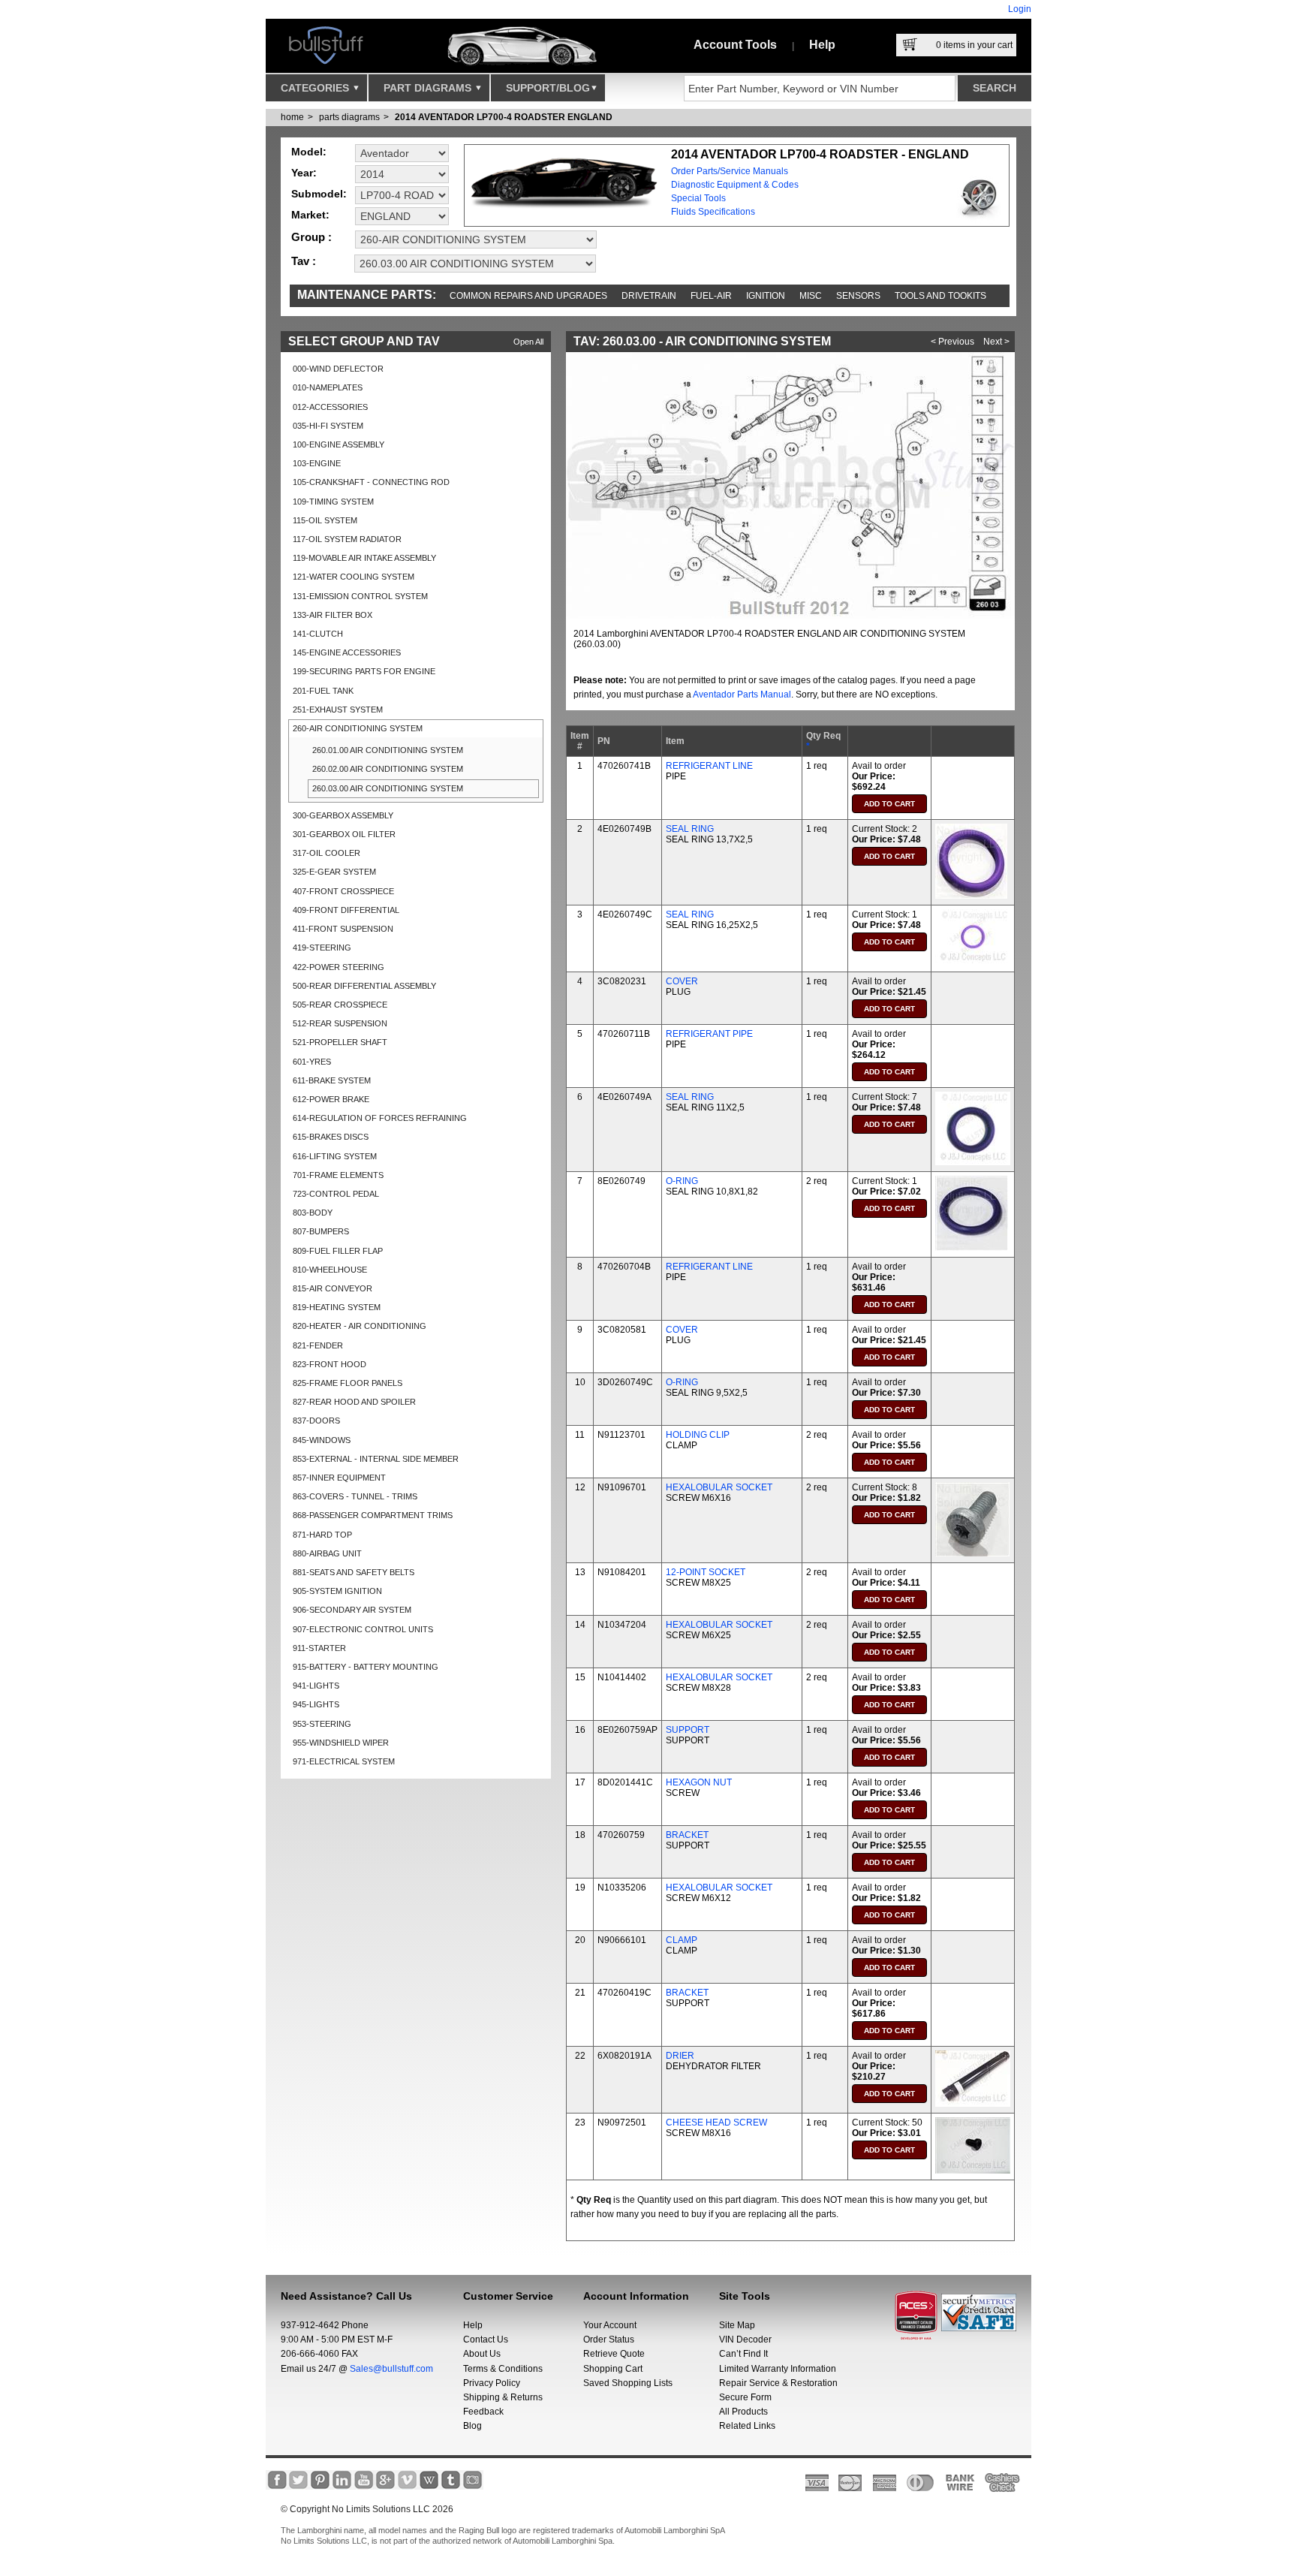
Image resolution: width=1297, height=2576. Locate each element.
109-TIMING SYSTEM (333, 502)
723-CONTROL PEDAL (336, 1194)
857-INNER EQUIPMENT (339, 1478)
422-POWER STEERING (339, 967)
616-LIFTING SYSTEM (335, 1156)
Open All (528, 342)
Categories (316, 88)
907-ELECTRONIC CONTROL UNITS (363, 1629)
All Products (743, 2412)
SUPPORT (688, 1730)
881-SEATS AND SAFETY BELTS (354, 1572)
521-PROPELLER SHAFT (340, 1042)
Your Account (610, 2325)
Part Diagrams (429, 88)
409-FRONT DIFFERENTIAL (346, 910)
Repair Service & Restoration (778, 2383)
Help (822, 45)
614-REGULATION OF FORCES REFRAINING (380, 1118)
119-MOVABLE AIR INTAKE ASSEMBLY (364, 558)
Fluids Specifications (713, 212)
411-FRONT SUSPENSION (343, 929)
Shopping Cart (613, 2369)
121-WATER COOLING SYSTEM (354, 577)
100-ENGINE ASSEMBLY (339, 444)
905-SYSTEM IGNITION (337, 1591)
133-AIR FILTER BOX (333, 615)
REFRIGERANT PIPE (709, 1034)
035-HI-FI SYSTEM (328, 426)
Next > (996, 342)
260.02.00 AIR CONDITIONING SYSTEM (388, 769)
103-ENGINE (317, 463)
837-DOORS (316, 1421)
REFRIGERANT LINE (709, 766)
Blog (472, 2426)
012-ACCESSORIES (330, 407)
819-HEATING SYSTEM (337, 1307)
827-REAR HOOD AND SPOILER (354, 1402)
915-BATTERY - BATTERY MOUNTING (366, 1667)
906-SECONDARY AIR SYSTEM (352, 1610)
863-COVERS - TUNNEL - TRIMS (355, 1496)
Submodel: (319, 194)
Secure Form (745, 2397)
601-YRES (312, 1062)
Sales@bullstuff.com (391, 2369)
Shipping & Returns (503, 2397)
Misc (811, 296)
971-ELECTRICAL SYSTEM (344, 1761)
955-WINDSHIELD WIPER (341, 1743)
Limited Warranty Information (778, 2369)
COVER (682, 981)
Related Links (747, 2426)
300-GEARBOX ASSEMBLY (343, 815)
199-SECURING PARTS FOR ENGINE (364, 671)
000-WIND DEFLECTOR (338, 369)
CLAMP (682, 1940)
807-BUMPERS (321, 1231)
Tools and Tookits (940, 296)
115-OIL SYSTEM (325, 520)
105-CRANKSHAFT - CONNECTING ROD (371, 482)
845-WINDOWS (322, 1440)
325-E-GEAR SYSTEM (334, 872)
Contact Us (486, 2339)
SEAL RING (690, 829)
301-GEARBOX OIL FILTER (344, 834)
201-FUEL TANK (323, 691)
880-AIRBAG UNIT (327, 1553)
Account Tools (735, 45)
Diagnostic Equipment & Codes (735, 185)
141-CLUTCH (318, 634)
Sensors (858, 296)
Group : (311, 237)
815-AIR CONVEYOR (333, 1288)
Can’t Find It (743, 2354)
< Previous (952, 342)
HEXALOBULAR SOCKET (719, 1487)
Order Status (609, 2339)
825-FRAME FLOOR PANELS (348, 1383)
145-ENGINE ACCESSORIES (347, 652)
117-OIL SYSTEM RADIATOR (347, 539)
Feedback (483, 2412)
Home (292, 117)
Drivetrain (649, 296)
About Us (482, 2354)
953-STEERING (322, 1724)
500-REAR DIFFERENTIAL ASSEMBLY (364, 986)
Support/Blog (548, 88)
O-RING (682, 1181)
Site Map (737, 2325)
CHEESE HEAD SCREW (716, 2123)
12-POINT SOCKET (706, 1572)
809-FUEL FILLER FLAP (338, 1251)
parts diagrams (349, 117)
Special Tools (698, 198)
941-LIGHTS (316, 1686)
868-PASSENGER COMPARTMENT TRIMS (373, 1515)
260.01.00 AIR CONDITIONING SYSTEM (388, 750)
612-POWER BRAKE (331, 1099)
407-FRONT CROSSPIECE (343, 891)
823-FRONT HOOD (330, 1364)
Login (1020, 9)
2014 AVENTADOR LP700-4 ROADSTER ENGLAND (504, 117)
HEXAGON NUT (699, 1782)
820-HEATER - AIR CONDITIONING (360, 1326)
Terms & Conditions (503, 2369)
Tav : (304, 261)
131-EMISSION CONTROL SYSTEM (360, 596)
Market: (310, 215)
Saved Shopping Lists (628, 2383)
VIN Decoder (745, 2339)
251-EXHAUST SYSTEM (338, 710)
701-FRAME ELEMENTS (338, 1175)
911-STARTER (319, 1648)
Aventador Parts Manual (742, 694)
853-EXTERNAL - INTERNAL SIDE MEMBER (376, 1459)
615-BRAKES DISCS (331, 1137)
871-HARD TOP (322, 1535)
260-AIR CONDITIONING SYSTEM (358, 728)
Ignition (766, 296)
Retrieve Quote (614, 2354)
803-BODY (313, 1213)
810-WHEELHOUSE (330, 1270)
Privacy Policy (492, 2383)
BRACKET (687, 1835)
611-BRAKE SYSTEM (332, 1080)
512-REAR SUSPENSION (340, 1023)
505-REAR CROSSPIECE (340, 1005)
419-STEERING (322, 948)
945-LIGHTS (316, 1704)
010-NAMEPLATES (328, 387)
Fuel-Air (711, 296)
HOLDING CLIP (698, 1435)
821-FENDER (318, 1345)
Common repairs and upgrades (528, 296)
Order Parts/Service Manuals (730, 171)
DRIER (680, 2056)
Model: (309, 152)
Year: (304, 173)
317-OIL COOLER (327, 853)
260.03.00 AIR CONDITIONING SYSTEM (388, 788)
